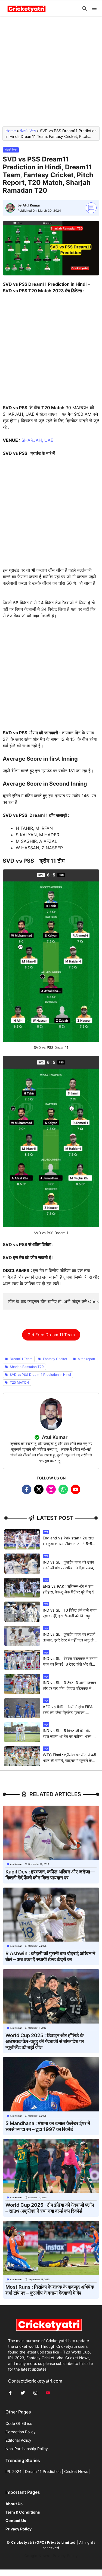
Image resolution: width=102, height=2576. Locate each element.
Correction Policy (21, 2432)
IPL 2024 (13, 2471)
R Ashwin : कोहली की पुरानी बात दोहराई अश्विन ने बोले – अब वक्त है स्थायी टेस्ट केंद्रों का (50, 1956)
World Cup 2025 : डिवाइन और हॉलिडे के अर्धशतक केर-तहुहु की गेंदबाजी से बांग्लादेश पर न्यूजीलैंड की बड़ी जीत (45, 2041)
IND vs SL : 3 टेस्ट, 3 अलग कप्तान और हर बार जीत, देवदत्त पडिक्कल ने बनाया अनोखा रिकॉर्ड (69, 1688)
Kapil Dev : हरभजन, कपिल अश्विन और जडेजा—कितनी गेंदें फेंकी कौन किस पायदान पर (50, 1875)
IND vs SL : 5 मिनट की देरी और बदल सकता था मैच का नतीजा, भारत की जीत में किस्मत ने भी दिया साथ (69, 1736)
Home (11, 131)
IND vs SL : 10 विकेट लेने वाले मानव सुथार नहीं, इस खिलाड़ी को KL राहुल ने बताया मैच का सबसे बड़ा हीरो (70, 1616)
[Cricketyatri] (27, 9)
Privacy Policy (65, 2556)
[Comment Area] (91, 208)
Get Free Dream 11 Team (51, 1335)
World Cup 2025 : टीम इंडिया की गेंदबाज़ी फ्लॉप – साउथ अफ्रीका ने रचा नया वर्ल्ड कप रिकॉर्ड (50, 2208)
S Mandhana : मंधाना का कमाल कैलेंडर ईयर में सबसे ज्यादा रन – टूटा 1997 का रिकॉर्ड (48, 2126)
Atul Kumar (31, 205)
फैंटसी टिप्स (28, 131)
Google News (37, 2556)
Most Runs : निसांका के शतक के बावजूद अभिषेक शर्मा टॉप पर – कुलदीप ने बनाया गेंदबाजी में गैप (50, 2290)
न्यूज (46, 1532)
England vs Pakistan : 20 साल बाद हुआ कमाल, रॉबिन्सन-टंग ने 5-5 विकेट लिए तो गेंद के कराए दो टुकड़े (68, 1544)
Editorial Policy (18, 2440)
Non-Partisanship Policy (27, 2449)
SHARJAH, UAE (37, 440)
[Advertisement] (51, 74)
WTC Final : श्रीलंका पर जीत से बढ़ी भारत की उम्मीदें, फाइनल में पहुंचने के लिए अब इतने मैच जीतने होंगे (69, 1760)
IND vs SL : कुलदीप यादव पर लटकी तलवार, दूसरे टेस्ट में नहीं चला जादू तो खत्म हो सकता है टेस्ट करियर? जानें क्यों (70, 1640)
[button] (85, 9)
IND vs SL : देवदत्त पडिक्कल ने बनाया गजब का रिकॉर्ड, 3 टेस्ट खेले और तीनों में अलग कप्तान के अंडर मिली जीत (70, 1664)
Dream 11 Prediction (43, 2471)
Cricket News (76, 2471)
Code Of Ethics (19, 2423)
